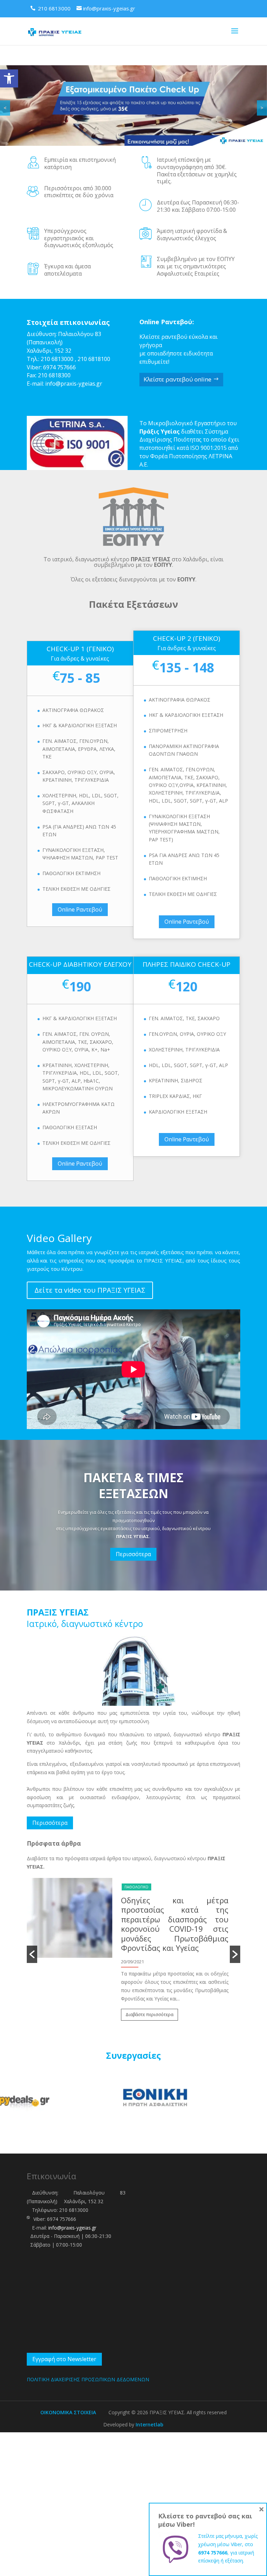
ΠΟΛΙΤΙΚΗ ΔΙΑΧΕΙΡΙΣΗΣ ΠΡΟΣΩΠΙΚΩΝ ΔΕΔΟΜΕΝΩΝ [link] (88, 2379)
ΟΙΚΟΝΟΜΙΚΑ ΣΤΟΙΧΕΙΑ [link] (68, 2412)
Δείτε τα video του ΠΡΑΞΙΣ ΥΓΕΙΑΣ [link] (90, 1290)
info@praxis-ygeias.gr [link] (72, 2228)
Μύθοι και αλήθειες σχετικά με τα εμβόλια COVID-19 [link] (175, 1905)
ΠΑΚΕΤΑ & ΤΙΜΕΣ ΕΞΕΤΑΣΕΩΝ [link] (133, 1486)
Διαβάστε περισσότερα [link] (149, 1977)
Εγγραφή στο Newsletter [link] (64, 2359)
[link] (9, 78)
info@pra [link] (57, 384)
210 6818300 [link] (54, 375)
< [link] (5, 108)
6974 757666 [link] (59, 367)
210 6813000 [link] (57, 359)
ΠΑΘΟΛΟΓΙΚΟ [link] (136, 1887)
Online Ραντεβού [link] (80, 909)
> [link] (262, 108)
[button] (32, 1954)
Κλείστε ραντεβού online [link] (177, 379)
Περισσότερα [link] (133, 1554)
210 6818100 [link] (94, 359)
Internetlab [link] (149, 2424)
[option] (134, 1935)
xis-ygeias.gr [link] (86, 384)
